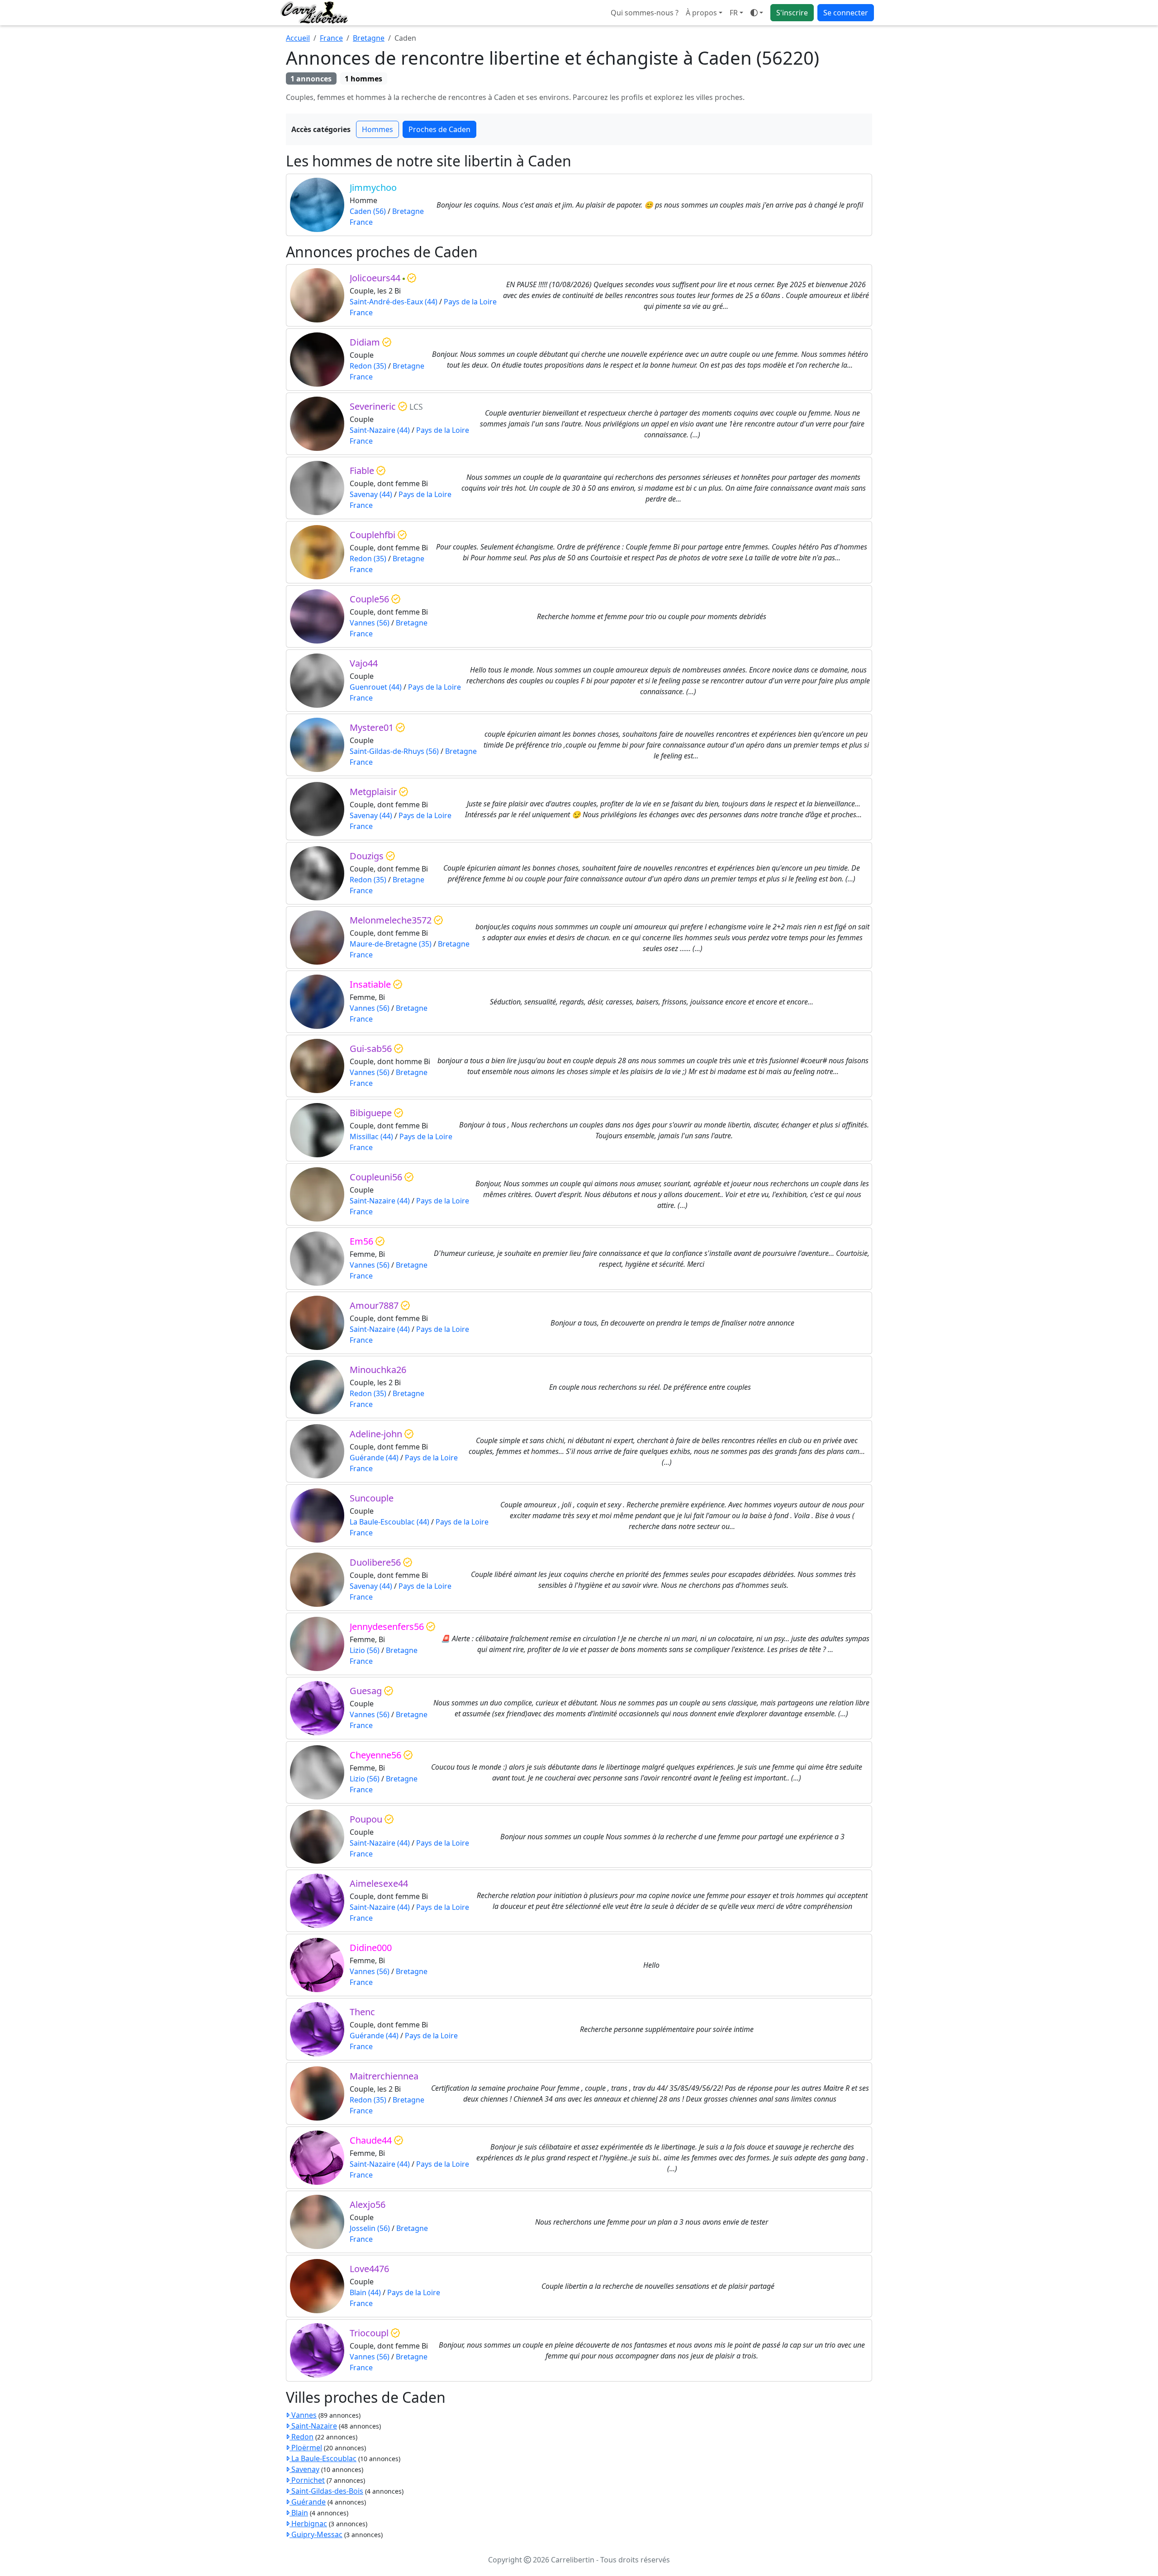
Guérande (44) (374, 1458)
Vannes (303, 2415)
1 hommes (363, 79)
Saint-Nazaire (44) (380, 430)
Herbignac (308, 2524)
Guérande (308, 2502)
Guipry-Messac (316, 2534)
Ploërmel (306, 2448)
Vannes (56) (370, 623)
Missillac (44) (371, 1136)
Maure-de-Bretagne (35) (391, 944)
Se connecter (846, 13)
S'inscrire (792, 13)
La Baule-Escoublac (323, 2458)
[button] (736, 13)
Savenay (304, 2469)
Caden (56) (368, 211)
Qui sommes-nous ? (645, 13)
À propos (701, 13)
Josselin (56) (370, 2228)
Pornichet (307, 2480)
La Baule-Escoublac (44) (389, 1522)
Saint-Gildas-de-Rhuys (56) (394, 751)
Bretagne (369, 38)
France (331, 38)
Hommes (377, 129)
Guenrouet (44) (376, 687)
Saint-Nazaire (313, 2426)
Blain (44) (365, 2292)
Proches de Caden (439, 129)
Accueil (298, 38)
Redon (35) (368, 366)
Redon (301, 2437)
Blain (299, 2513)
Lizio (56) (365, 1650)
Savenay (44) (371, 494)
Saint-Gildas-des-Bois (326, 2491)
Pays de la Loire (470, 302)
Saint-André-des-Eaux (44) (394, 302)
